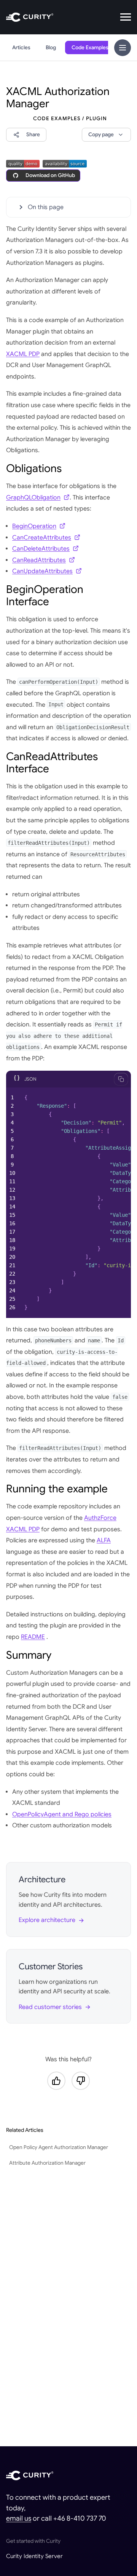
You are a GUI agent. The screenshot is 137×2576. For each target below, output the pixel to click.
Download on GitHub (50, 175)
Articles (21, 48)
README (33, 1637)
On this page (46, 207)
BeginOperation (34, 526)
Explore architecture (47, 1920)
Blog (51, 48)
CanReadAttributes (39, 560)
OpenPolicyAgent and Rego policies (62, 1814)
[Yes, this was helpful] (56, 2081)
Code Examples (90, 48)
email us (19, 2518)
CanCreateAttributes (42, 538)
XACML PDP (23, 354)
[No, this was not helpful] (81, 2081)
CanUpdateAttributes (42, 571)
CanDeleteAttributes (41, 549)
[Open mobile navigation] (126, 17)
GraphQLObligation (33, 498)
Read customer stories (50, 2007)
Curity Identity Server (34, 2556)
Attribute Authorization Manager (47, 2163)
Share (33, 135)
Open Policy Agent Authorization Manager (59, 2147)
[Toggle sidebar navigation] (123, 48)
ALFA (104, 1540)
